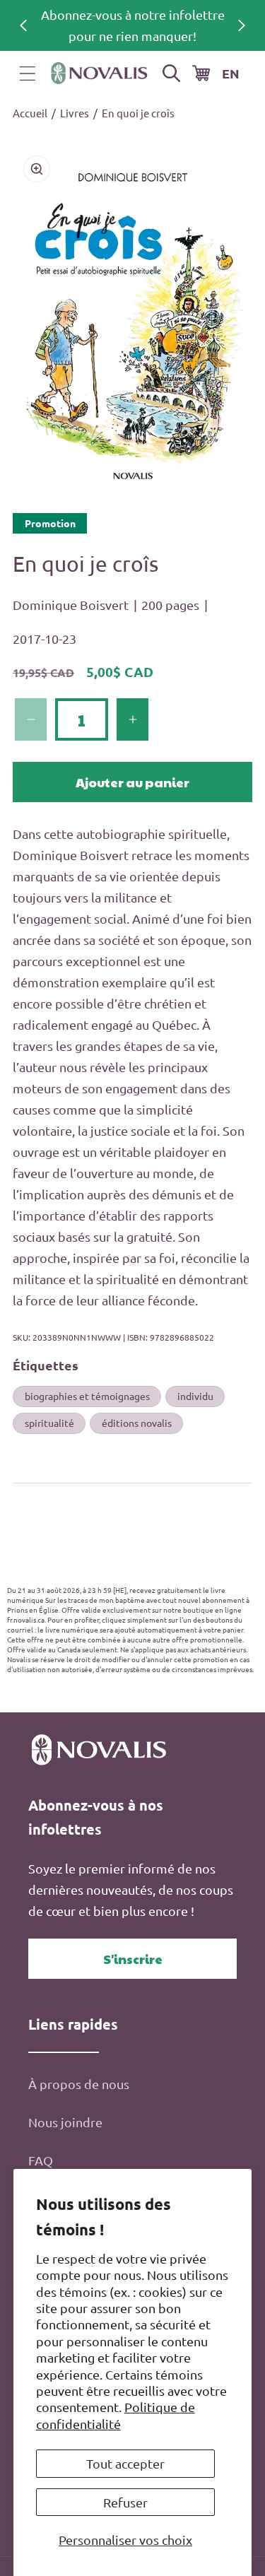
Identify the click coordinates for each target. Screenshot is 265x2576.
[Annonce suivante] (242, 25)
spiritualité (49, 1423)
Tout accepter (125, 2463)
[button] (28, 73)
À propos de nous (79, 2084)
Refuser (125, 2502)
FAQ (41, 2160)
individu (195, 1396)
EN (231, 73)
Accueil (30, 113)
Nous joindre (65, 2122)
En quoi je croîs (138, 113)
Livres (75, 113)
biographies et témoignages (87, 1396)
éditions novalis (137, 1423)
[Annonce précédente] (23, 25)
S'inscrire (133, 1959)
